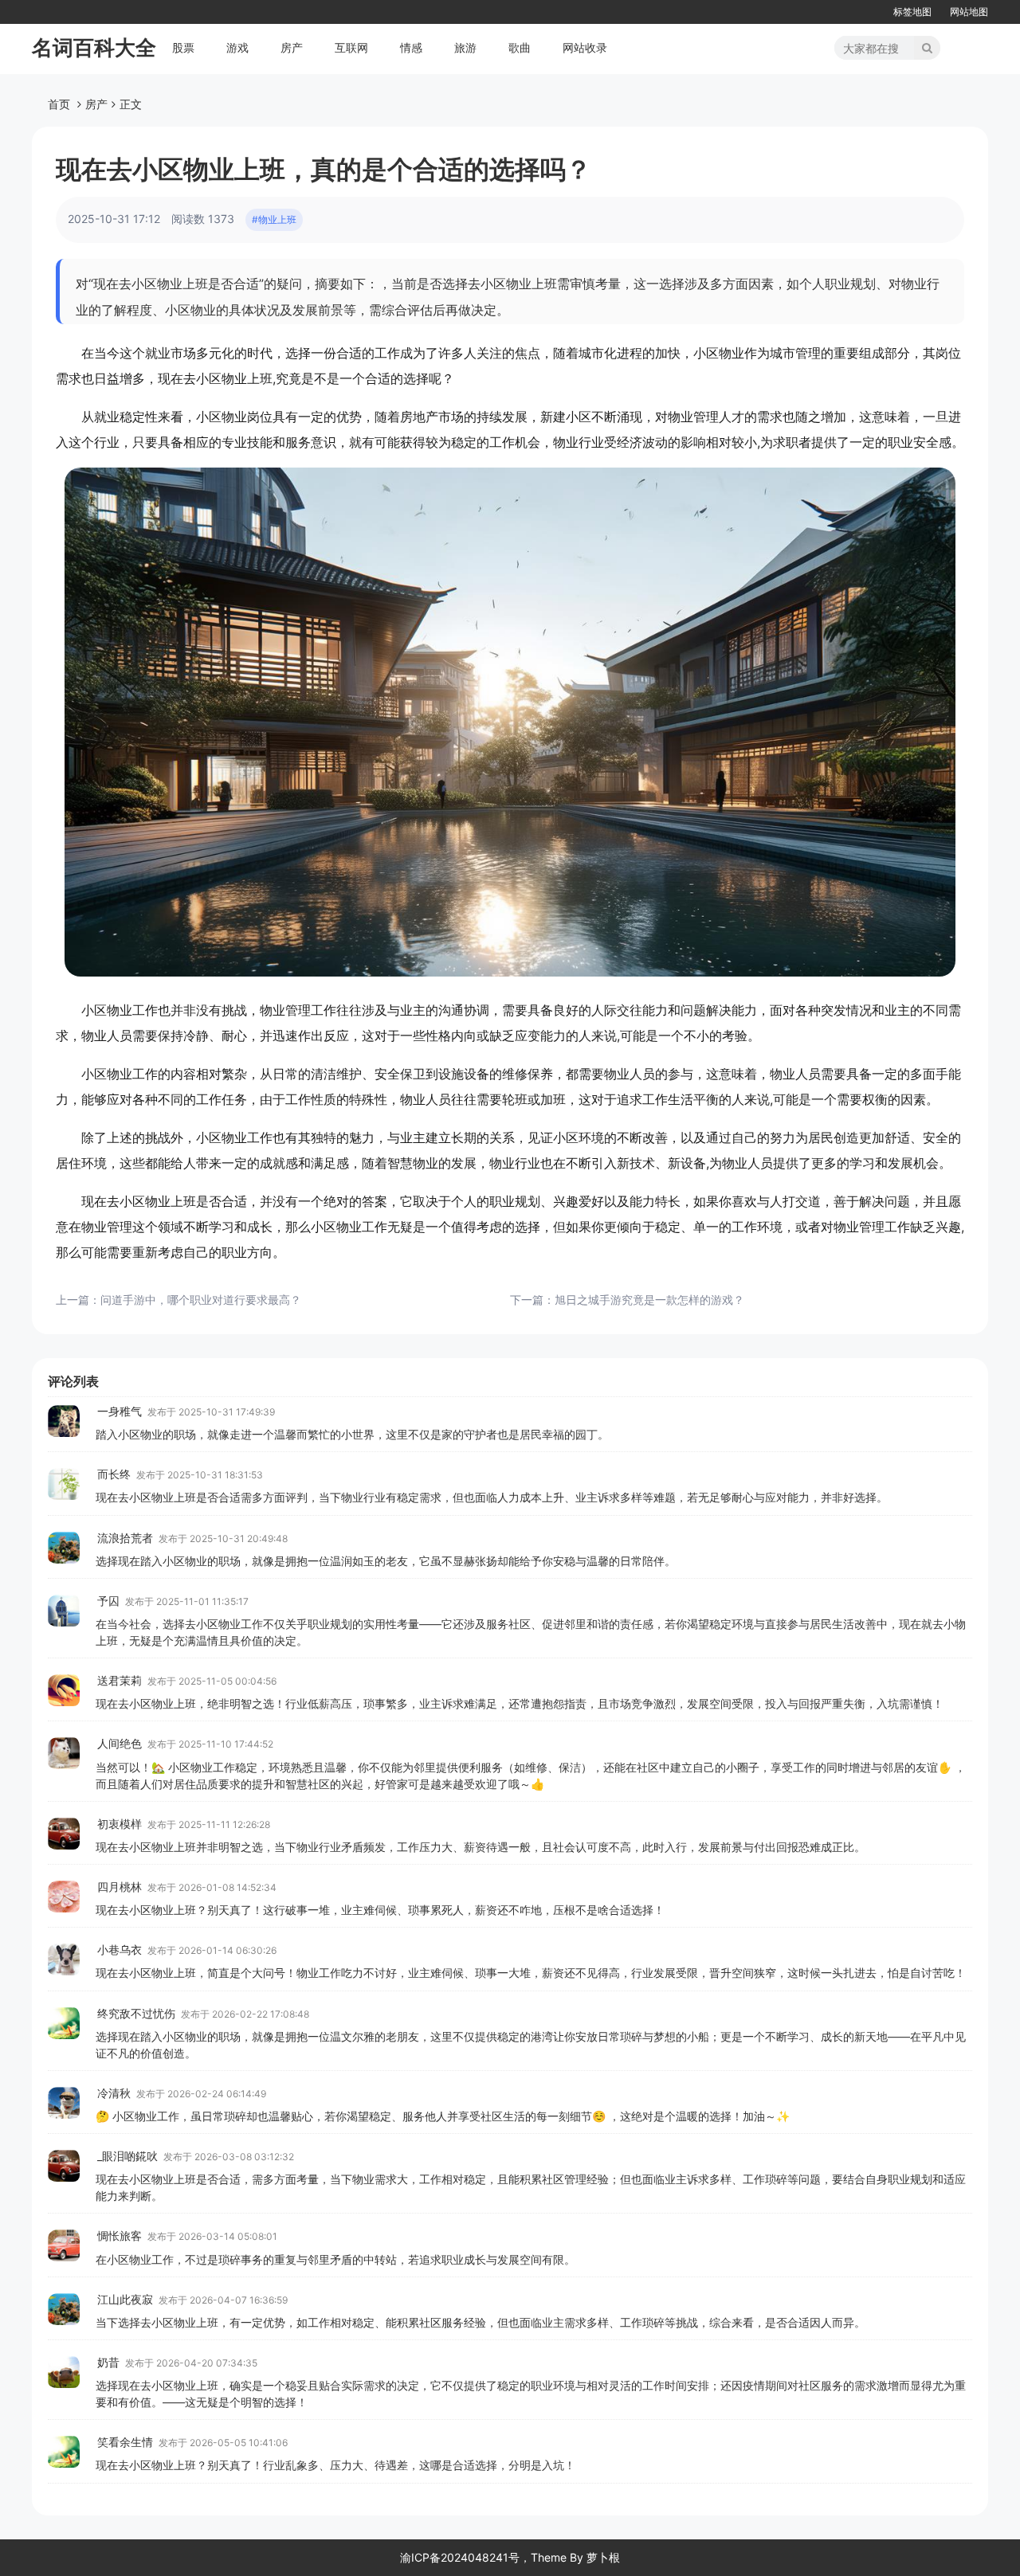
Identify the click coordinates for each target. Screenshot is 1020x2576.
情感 (411, 47)
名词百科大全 (94, 47)
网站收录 (585, 47)
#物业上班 (274, 219)
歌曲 (520, 47)
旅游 (465, 47)
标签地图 (912, 12)
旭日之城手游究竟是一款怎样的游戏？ (649, 1300)
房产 (292, 47)
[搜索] (927, 48)
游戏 (237, 47)
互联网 (351, 47)
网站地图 (969, 12)
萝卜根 (603, 2557)
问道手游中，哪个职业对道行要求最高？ (201, 1300)
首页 (59, 104)
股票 (183, 47)
